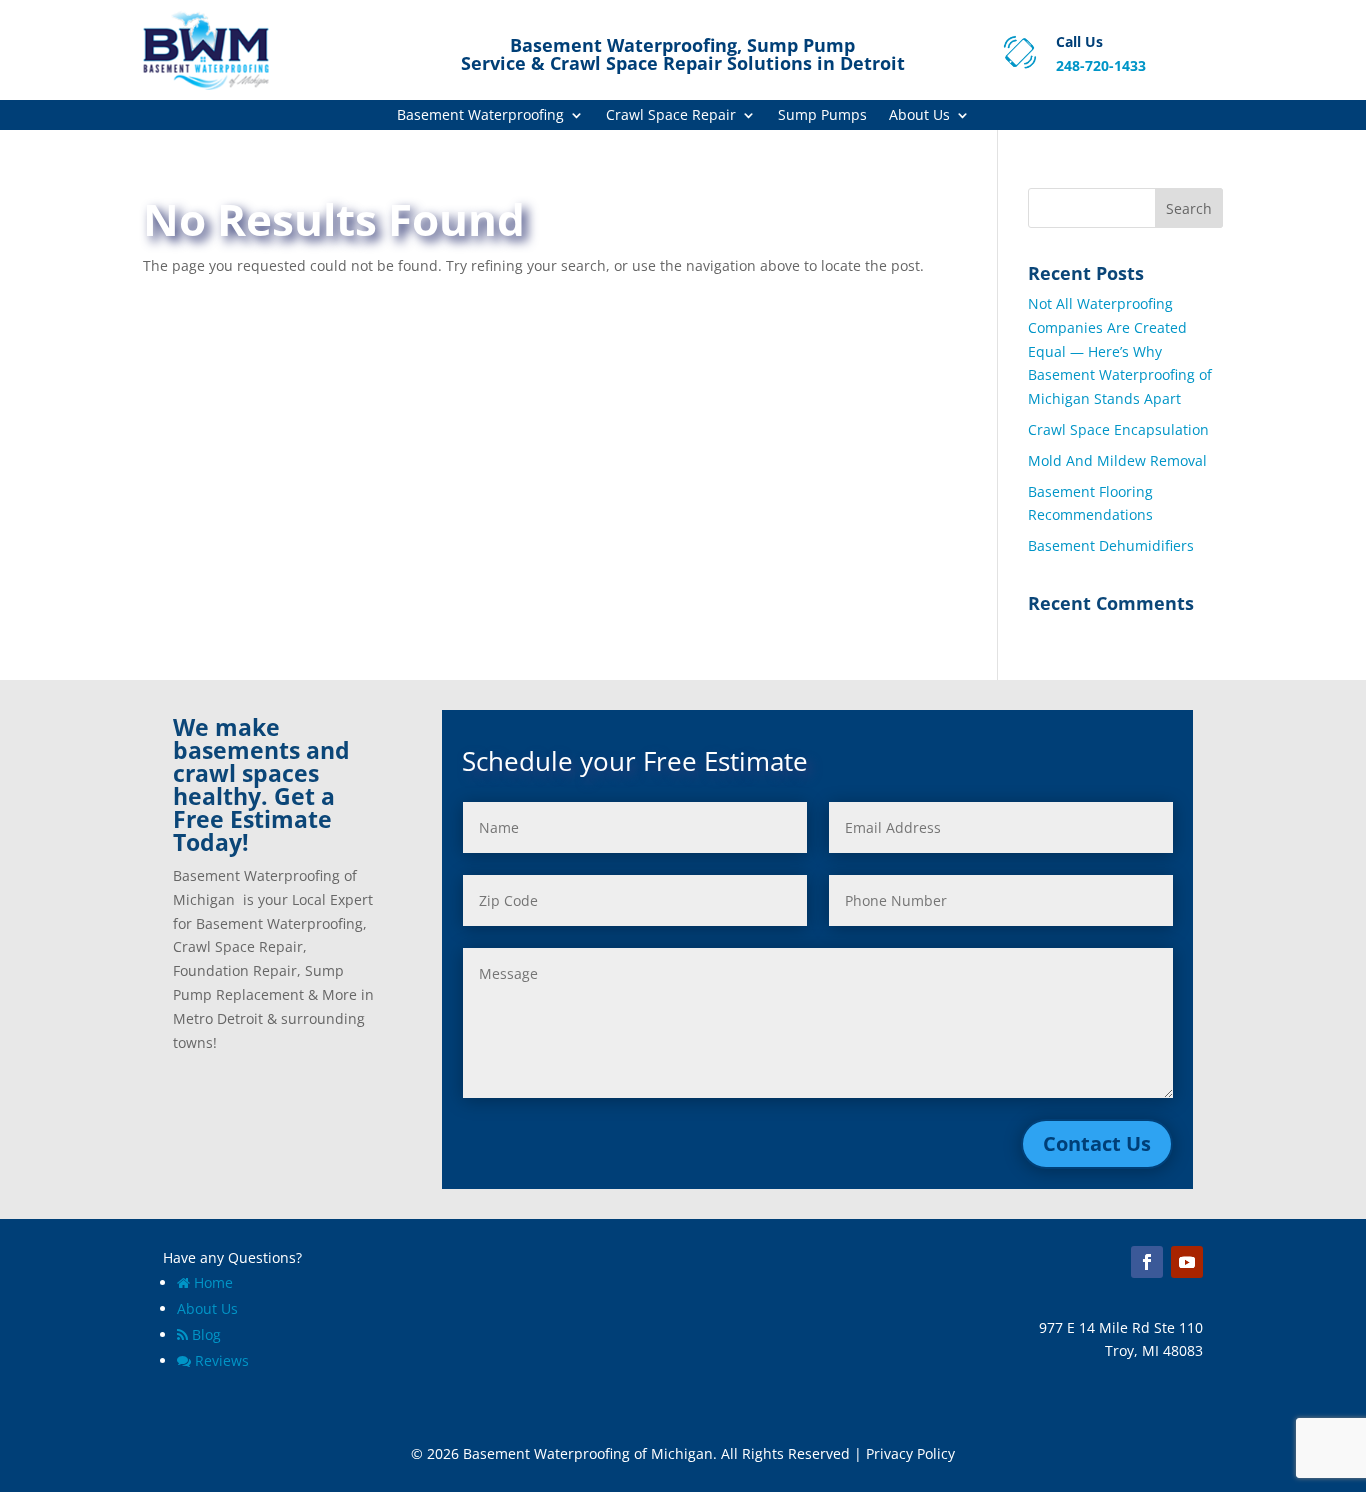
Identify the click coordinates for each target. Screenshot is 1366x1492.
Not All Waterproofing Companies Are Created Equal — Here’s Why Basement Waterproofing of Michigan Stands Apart (1120, 351)
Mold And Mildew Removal (1117, 460)
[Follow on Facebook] (1147, 1262)
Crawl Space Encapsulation (1118, 429)
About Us (919, 116)
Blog (206, 1334)
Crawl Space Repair (671, 116)
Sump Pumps (822, 116)
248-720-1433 (1101, 65)
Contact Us (1097, 1143)
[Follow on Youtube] (1187, 1262)
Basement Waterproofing (480, 116)
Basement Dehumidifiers (1111, 545)
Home (213, 1282)
